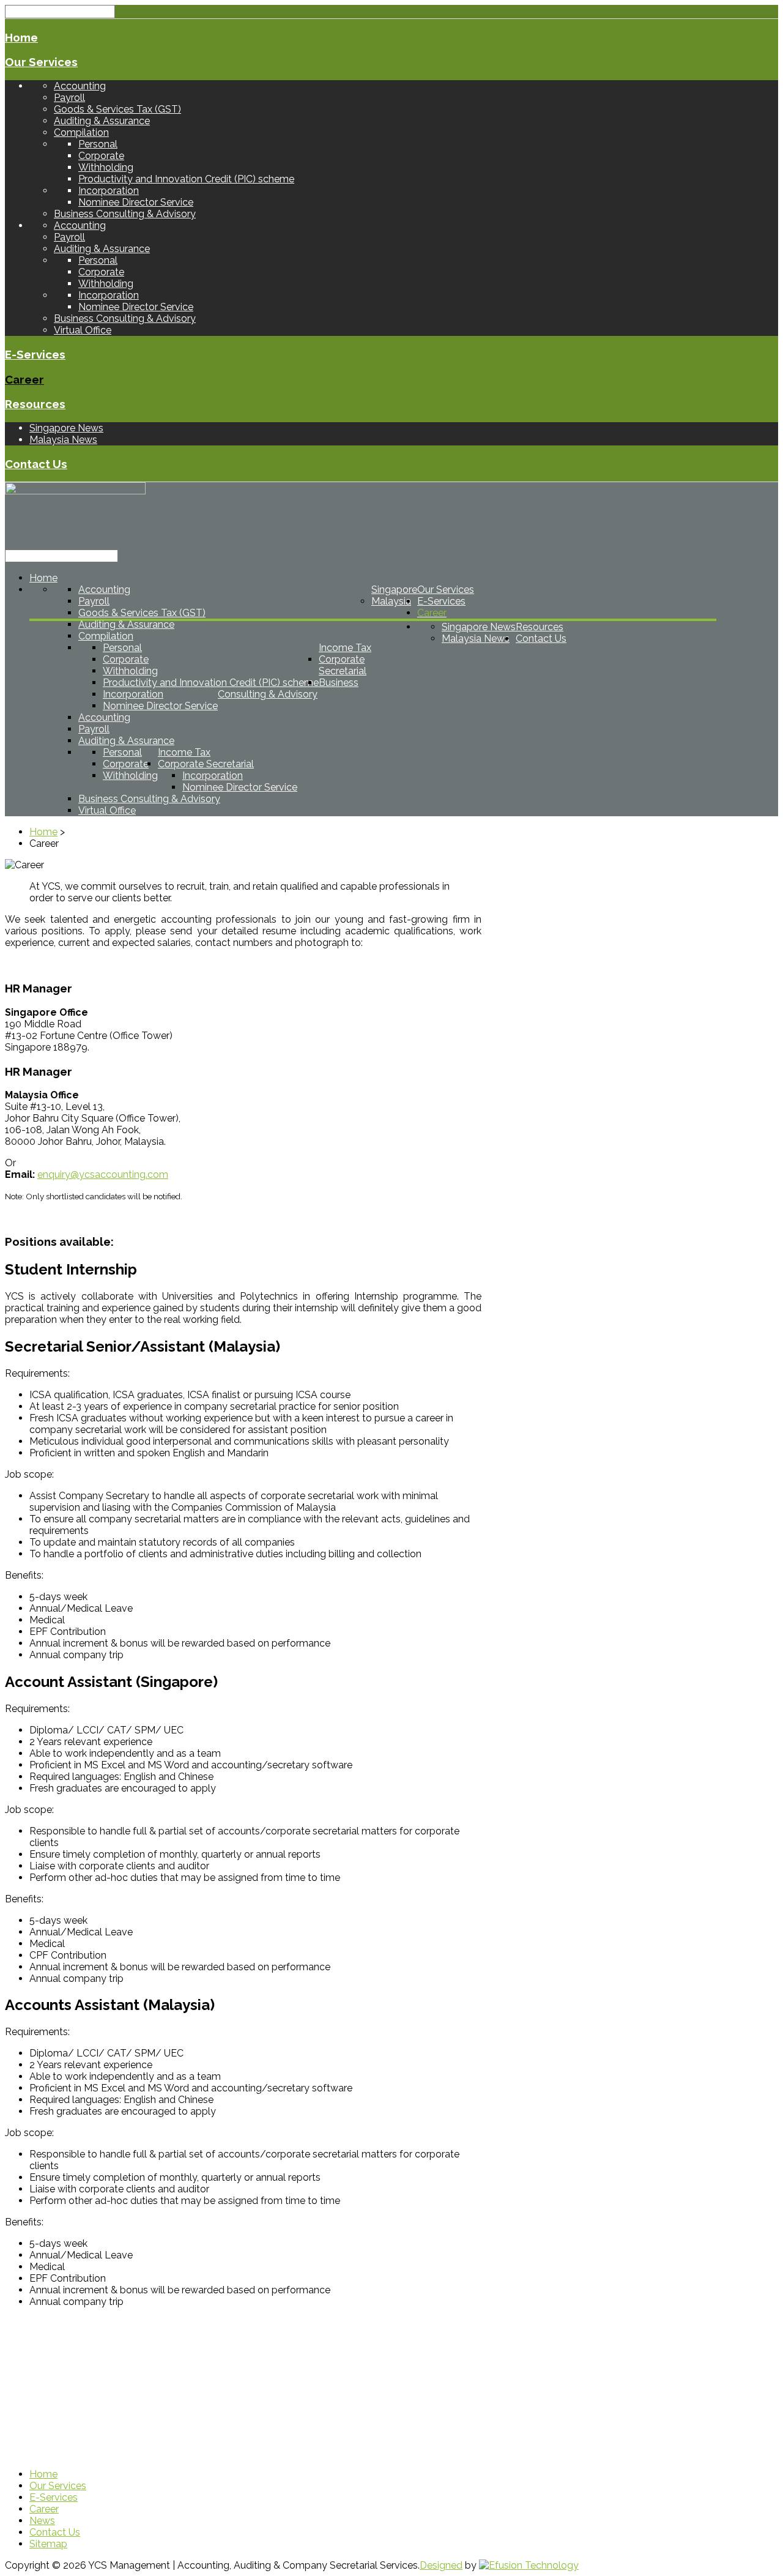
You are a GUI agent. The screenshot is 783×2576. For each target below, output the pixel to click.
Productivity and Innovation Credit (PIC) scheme (186, 179)
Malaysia (391, 601)
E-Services (35, 354)
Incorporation (109, 191)
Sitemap (48, 2544)
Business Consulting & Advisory (125, 214)
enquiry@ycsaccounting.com (103, 1174)
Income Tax (345, 648)
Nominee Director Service (136, 202)
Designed (441, 2565)
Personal (98, 144)
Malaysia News (63, 440)
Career (24, 379)
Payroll (69, 98)
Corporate (101, 156)
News (42, 2521)
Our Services (41, 62)
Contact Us (36, 464)
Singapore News (66, 428)
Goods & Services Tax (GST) (117, 109)
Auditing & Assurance (102, 121)
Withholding (106, 167)
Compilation (81, 132)
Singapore (394, 590)
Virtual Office (83, 330)
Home (21, 37)
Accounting (80, 86)
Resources (35, 404)
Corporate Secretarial (343, 665)
